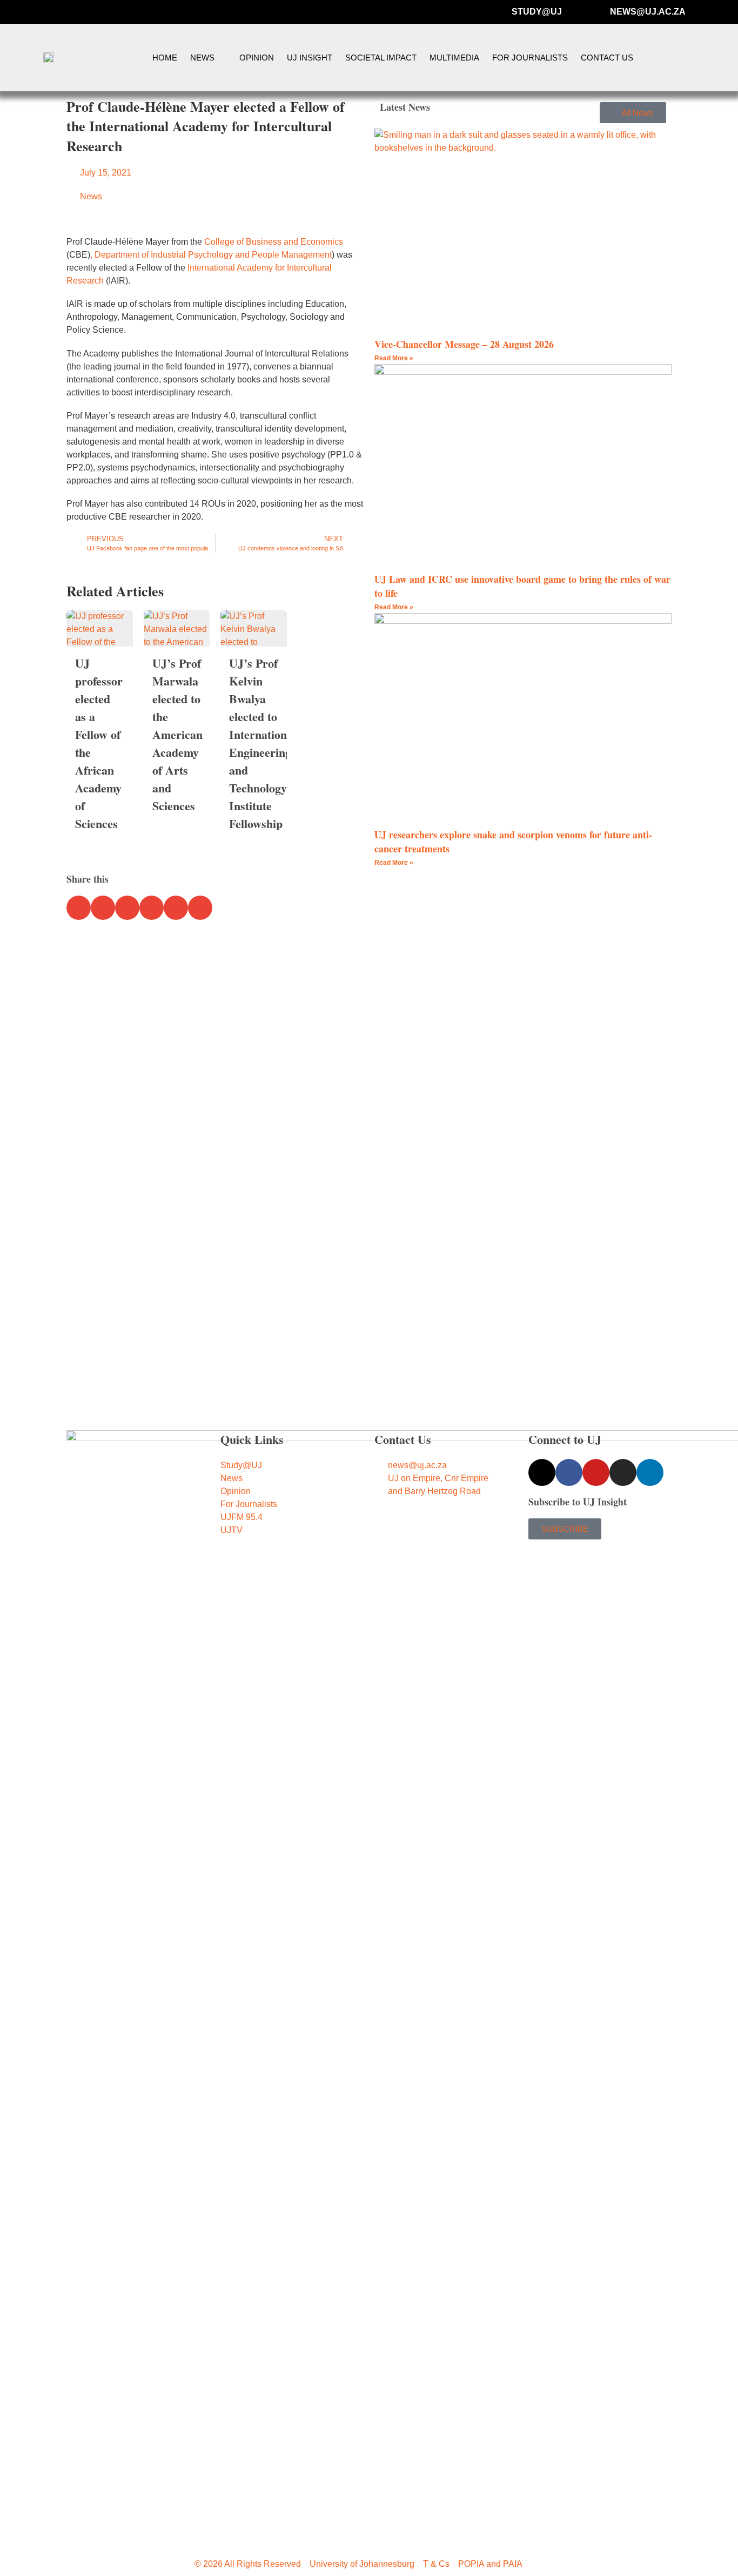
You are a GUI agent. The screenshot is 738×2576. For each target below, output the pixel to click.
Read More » (394, 358)
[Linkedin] (650, 1472)
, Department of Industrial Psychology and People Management (211, 255)
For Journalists (530, 58)
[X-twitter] (542, 1472)
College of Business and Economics (274, 242)
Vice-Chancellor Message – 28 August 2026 (464, 344)
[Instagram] (623, 1472)
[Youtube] (596, 1472)
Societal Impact (381, 58)
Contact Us (607, 58)
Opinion (257, 58)
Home (165, 58)
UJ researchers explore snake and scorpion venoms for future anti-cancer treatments (513, 841)
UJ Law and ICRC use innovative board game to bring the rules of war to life (522, 586)
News (202, 58)
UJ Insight (310, 58)
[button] (707, 58)
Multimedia (454, 58)
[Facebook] (569, 1472)
